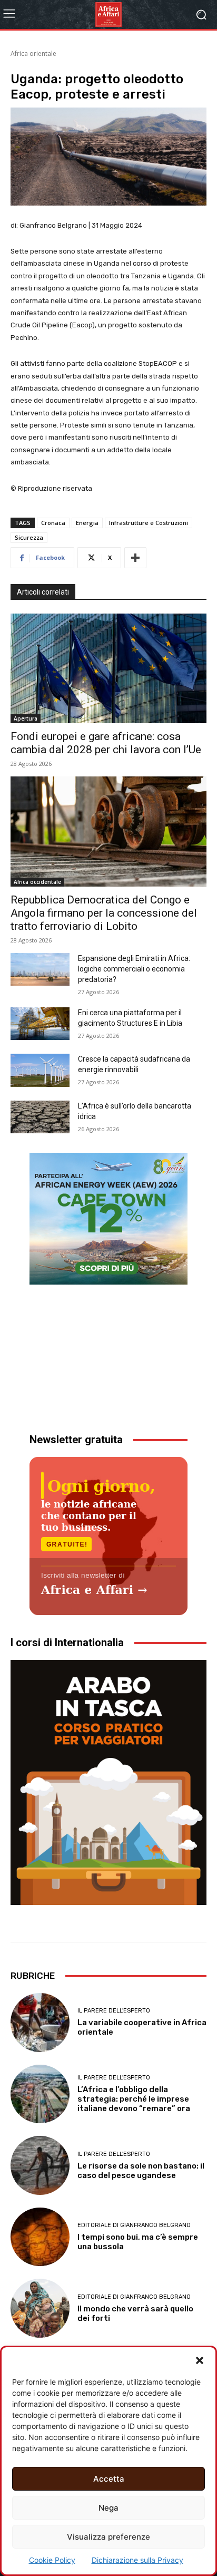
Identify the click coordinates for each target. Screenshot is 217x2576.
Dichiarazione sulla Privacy (137, 2560)
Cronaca (53, 523)
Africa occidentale (37, 882)
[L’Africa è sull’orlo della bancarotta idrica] (40, 1117)
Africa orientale (33, 54)
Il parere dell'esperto (114, 2011)
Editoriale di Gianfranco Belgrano (134, 2225)
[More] (135, 558)
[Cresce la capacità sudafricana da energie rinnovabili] (40, 1070)
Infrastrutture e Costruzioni (149, 523)
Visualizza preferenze (108, 2537)
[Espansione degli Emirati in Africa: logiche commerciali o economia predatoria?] (40, 969)
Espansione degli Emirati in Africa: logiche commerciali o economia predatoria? (134, 969)
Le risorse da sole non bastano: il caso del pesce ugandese (141, 2171)
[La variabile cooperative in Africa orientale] (40, 2023)
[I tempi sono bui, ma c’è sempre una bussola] (40, 2237)
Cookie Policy (52, 2560)
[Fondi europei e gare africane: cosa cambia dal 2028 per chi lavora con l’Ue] (108, 668)
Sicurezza (29, 537)
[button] (200, 2360)
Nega (108, 2508)
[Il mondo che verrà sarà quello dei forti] (40, 2308)
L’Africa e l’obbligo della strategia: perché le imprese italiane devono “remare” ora (134, 2099)
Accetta (109, 2479)
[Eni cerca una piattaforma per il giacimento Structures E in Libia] (40, 1024)
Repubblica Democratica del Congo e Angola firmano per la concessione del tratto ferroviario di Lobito (104, 913)
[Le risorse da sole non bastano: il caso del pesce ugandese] (40, 2165)
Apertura (26, 718)
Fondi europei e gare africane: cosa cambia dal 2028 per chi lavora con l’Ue (106, 743)
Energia (87, 523)
